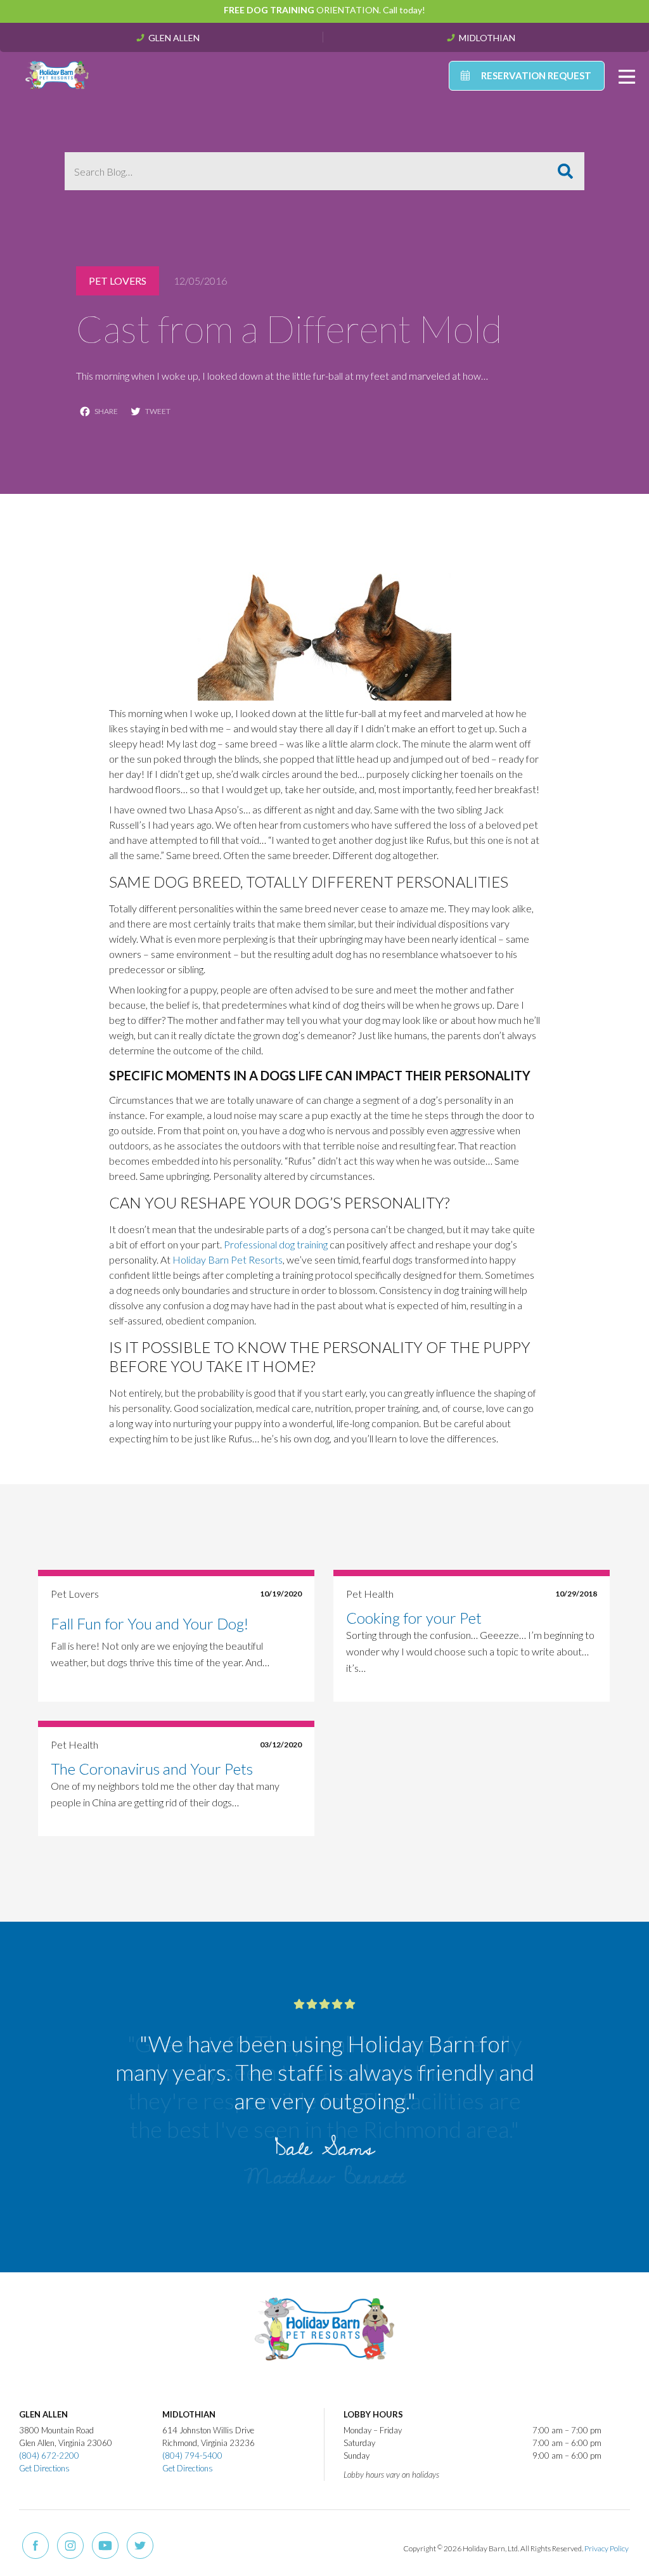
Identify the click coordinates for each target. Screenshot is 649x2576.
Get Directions (44, 2468)
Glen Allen (174, 37)
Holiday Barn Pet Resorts (228, 1259)
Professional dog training (276, 1244)
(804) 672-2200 (49, 2456)
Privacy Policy (607, 2548)
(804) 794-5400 (192, 2456)
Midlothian (487, 37)
